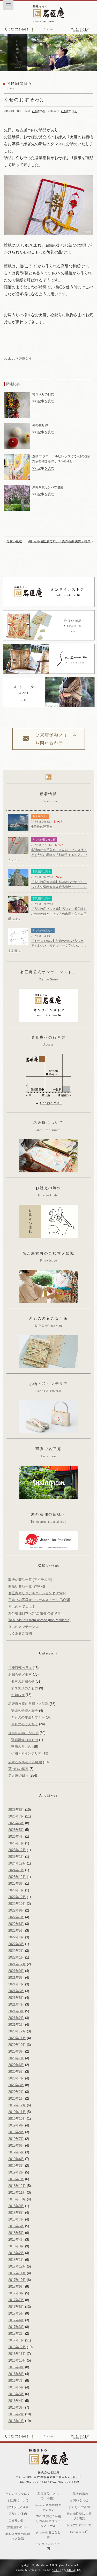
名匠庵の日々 (69, 111)
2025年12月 (17, 1850)
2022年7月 (16, 1917)
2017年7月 (16, 2300)
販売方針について (79, 2525)
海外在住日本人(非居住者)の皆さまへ (36, 1613)
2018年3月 (16, 2246)
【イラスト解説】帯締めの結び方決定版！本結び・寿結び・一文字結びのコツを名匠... (47, 946)
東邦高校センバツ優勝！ (49, 487)
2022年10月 (17, 1904)
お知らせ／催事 (20, 1674)
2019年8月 (16, 2132)
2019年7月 (16, 2139)
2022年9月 (16, 1910)
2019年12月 (17, 2105)
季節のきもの (21, 1747)
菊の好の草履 (18, 1769)
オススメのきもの (25, 1688)
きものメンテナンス (23, 1627)
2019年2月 (16, 2172)
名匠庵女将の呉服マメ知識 (28, 1704)
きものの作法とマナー (28, 1717)
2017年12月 (17, 2266)
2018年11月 (17, 2192)
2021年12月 (17, 1964)
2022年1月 (16, 1957)
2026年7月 (16, 1816)
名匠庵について (18, 2500)
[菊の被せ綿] (17, 425)
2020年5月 (16, 2072)
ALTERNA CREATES (66, 2570)
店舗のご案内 (18, 2514)
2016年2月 (16, 2414)
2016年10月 (17, 2360)
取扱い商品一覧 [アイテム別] (30, 1580)
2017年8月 (16, 2293)
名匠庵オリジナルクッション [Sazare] (37, 1593)
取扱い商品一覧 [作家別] (27, 1586)
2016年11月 (17, 2354)
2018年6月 (16, 2226)
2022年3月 (16, 1944)
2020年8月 (16, 2051)
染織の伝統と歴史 (25, 1711)
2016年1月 (16, 2421)
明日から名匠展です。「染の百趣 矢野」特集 (59, 541)
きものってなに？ (22, 1607)
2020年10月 (17, 2045)
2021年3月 (16, 2011)
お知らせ (18, 1695)
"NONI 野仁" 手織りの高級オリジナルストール (48, 2521)
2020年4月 (16, 2078)
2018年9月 (16, 2206)
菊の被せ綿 (40, 425)
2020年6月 (16, 2065)
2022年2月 (16, 1951)
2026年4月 (16, 1836)
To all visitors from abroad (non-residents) (39, 1620)
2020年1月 (16, 2098)
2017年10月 (17, 2280)
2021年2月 (16, 2018)
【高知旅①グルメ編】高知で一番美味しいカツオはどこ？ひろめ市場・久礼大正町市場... (47, 914)
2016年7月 (16, 2381)
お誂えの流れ (79, 2494)
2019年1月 (16, 2179)
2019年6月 (16, 2145)
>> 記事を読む (43, 401)
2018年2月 (16, 2253)
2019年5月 (16, 2152)
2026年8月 (16, 1810)
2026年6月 (16, 1823)
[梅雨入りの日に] (17, 394)
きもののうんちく (43, 930)
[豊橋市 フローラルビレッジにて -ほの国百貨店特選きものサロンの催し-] (17, 456)
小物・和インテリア (26, 1753)
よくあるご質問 (20, 1633)
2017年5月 (16, 2313)
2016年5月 (16, 2394)
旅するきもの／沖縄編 (25, 1762)
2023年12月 (17, 1877)
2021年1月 (16, 2025)
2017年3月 (16, 2327)
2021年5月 (16, 1998)
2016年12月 (17, 2347)
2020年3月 (16, 2085)
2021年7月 (16, 1984)
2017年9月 (16, 2287)
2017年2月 (16, 2334)
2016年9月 (16, 2367)
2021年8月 (16, 1978)
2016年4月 (16, 2401)
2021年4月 (16, 2004)
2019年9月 (16, 2125)
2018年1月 (16, 2260)
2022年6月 (16, 1924)
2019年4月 (16, 2159)
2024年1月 (16, 1870)
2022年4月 (16, 1937)
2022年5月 (16, 1931)
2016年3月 (16, 2407)
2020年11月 (17, 2038)
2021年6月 (16, 1991)
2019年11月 (17, 2112)
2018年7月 (16, 2219)
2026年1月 (16, 1843)
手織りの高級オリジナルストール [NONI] (39, 1600)
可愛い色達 (14, 541)
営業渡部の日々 (41, 872)
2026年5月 (16, 1830)
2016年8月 (16, 2374)
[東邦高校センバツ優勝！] (17, 487)
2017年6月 (16, 2307)
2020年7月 (16, 2058)
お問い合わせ (79, 2500)
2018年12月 (17, 2186)
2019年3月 (16, 2166)
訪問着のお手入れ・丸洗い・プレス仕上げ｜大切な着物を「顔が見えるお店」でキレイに (47, 855)
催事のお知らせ (23, 1681)
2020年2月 (16, 2092)
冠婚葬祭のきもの (25, 1740)
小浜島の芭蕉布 (42, 827)
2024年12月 (17, 1863)
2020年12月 (17, 2031)
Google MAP (51, 1103)
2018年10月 (17, 2199)
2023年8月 (16, 1883)
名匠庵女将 (39, 111)
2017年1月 (16, 2340)
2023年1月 (16, 1890)
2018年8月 (16, 2213)
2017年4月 (16, 2320)
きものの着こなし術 (44, 840)
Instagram (78, 2532)
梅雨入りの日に (43, 394)
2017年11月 (17, 2273)
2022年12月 (17, 1897)
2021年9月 (16, 1971)
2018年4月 (16, 2240)
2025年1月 (16, 1857)
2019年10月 (17, 2119)
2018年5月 (16, 2233)
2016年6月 (16, 2387)
